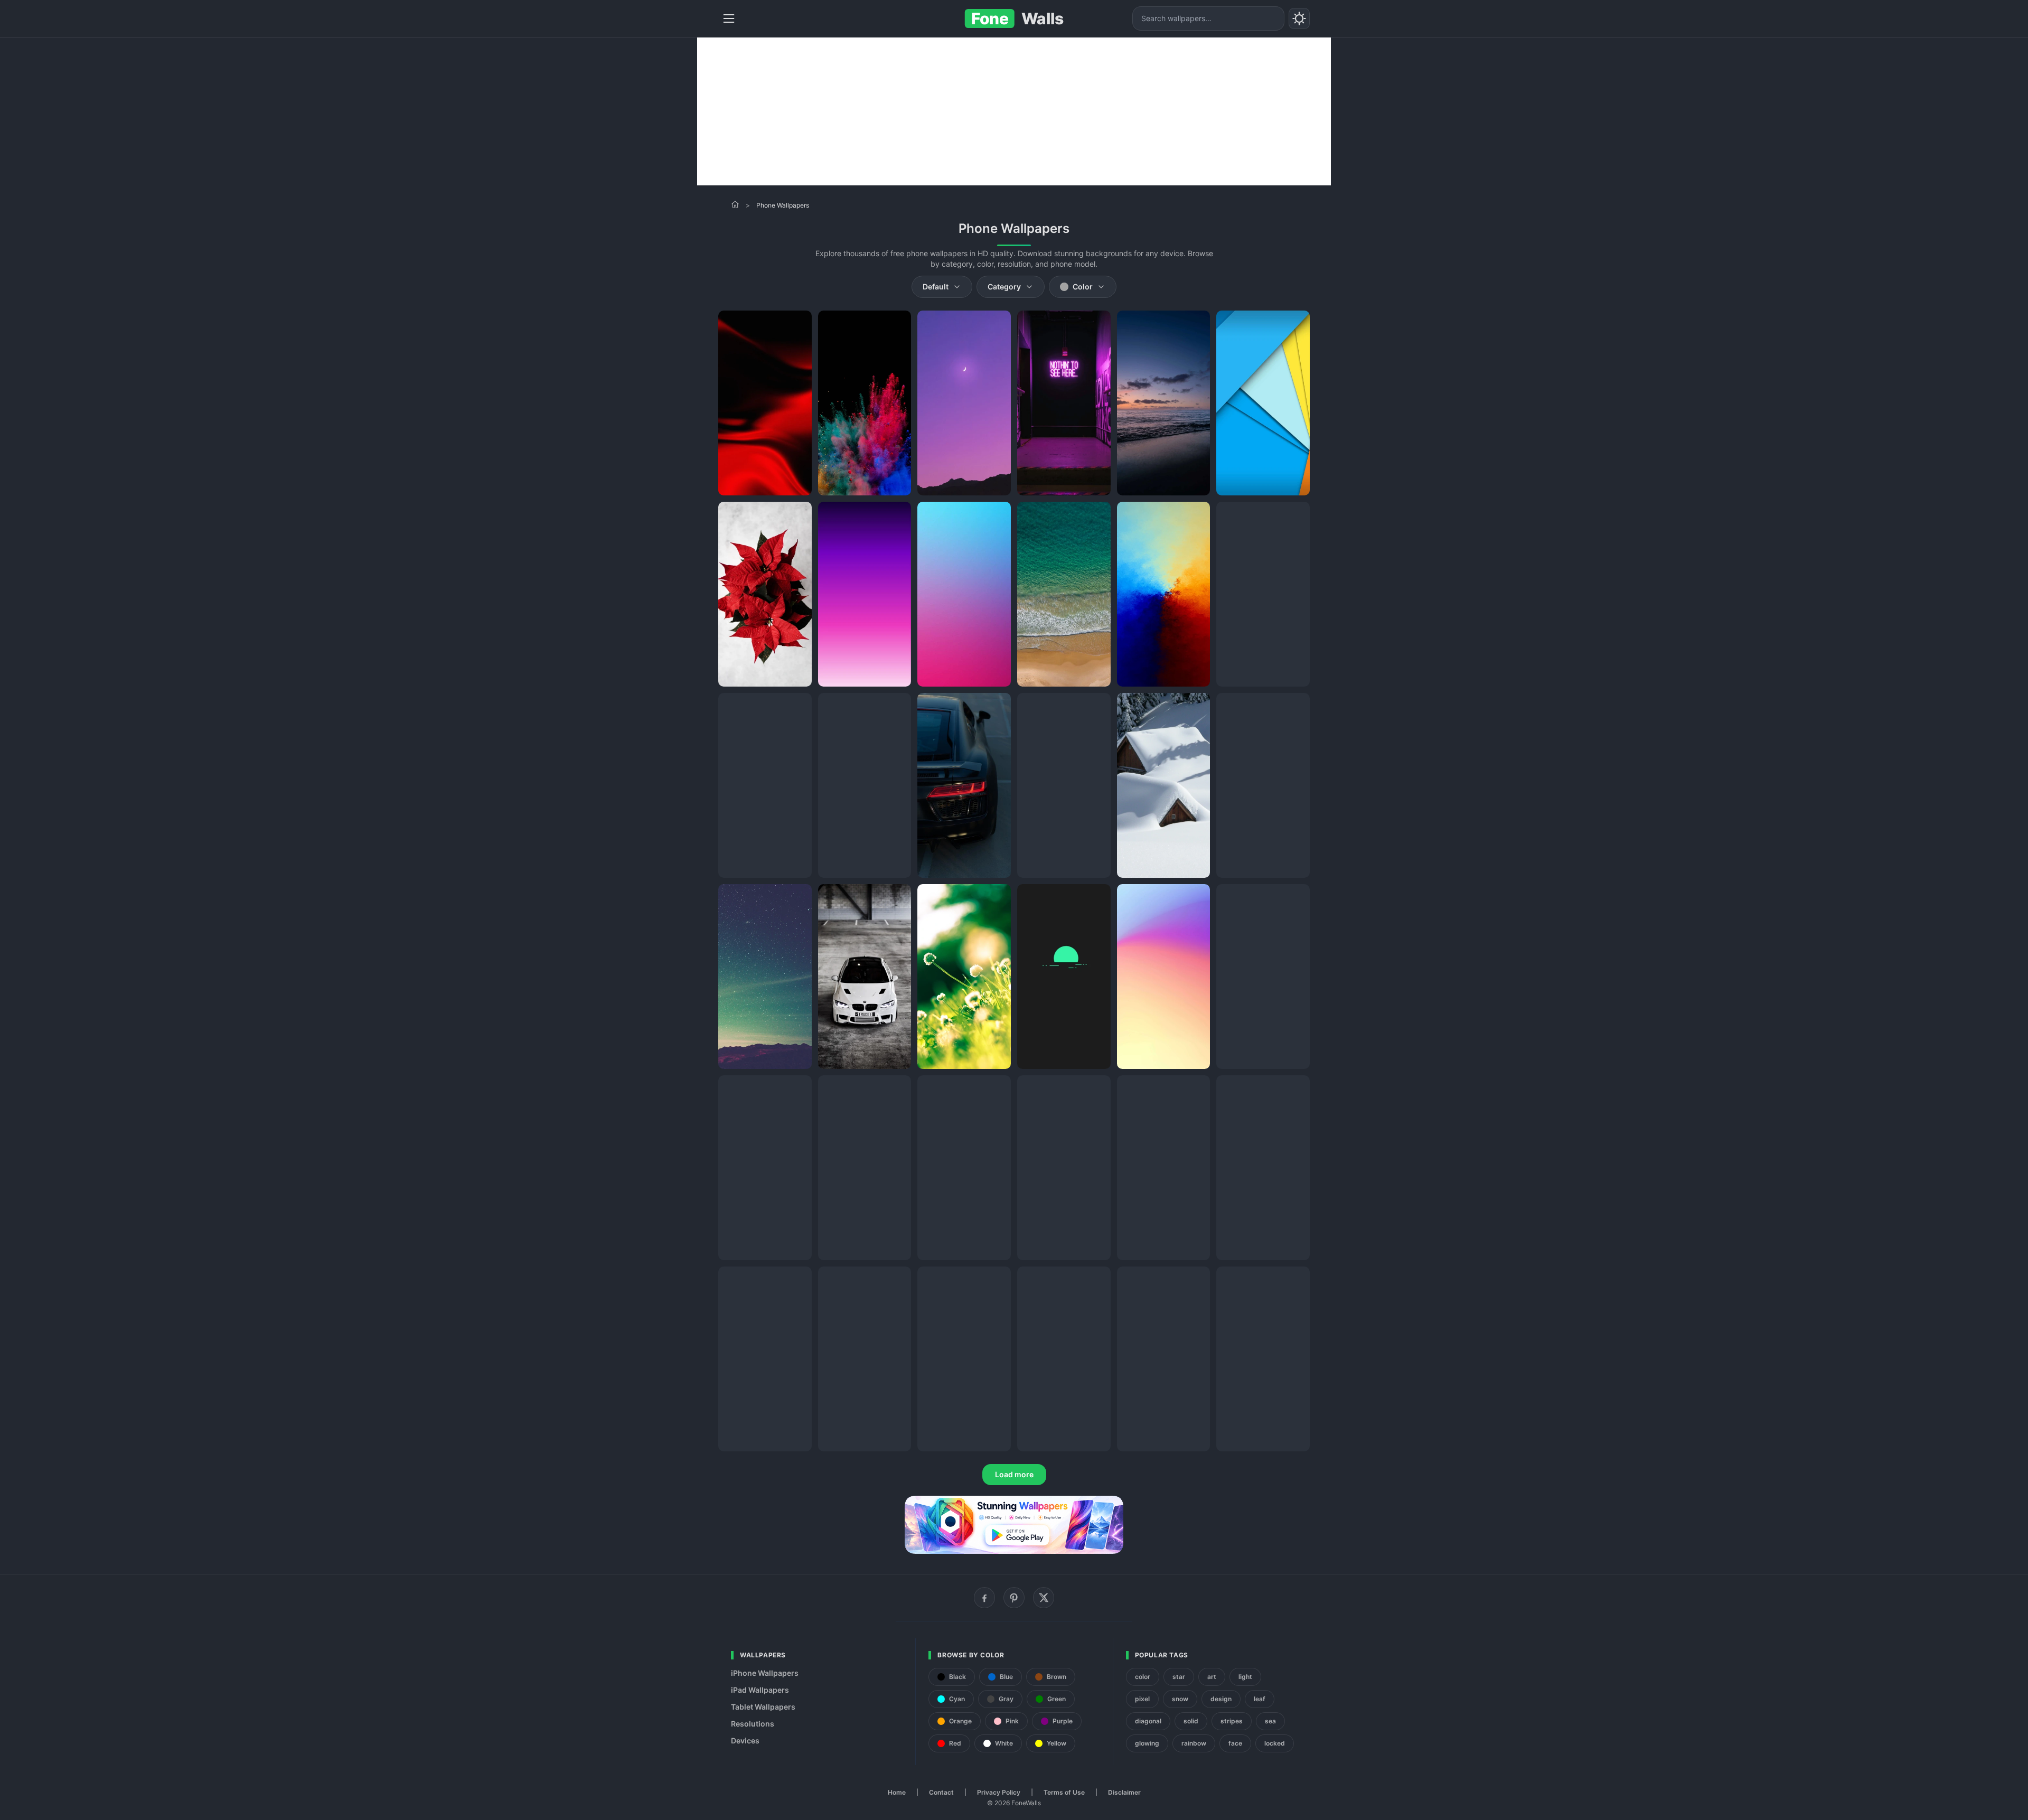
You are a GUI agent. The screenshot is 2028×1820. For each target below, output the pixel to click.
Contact (941, 1792)
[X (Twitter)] (1044, 1598)
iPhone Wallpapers (765, 1673)
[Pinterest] (1014, 1598)
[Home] (735, 204)
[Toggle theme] (1299, 18)
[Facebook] (984, 1598)
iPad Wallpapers (760, 1690)
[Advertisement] (1014, 111)
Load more (1014, 1474)
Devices (745, 1741)
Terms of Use (1064, 1792)
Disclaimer (1124, 1792)
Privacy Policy (999, 1792)
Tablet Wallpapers (763, 1707)
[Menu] (729, 18)
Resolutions (753, 1724)
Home (897, 1792)
